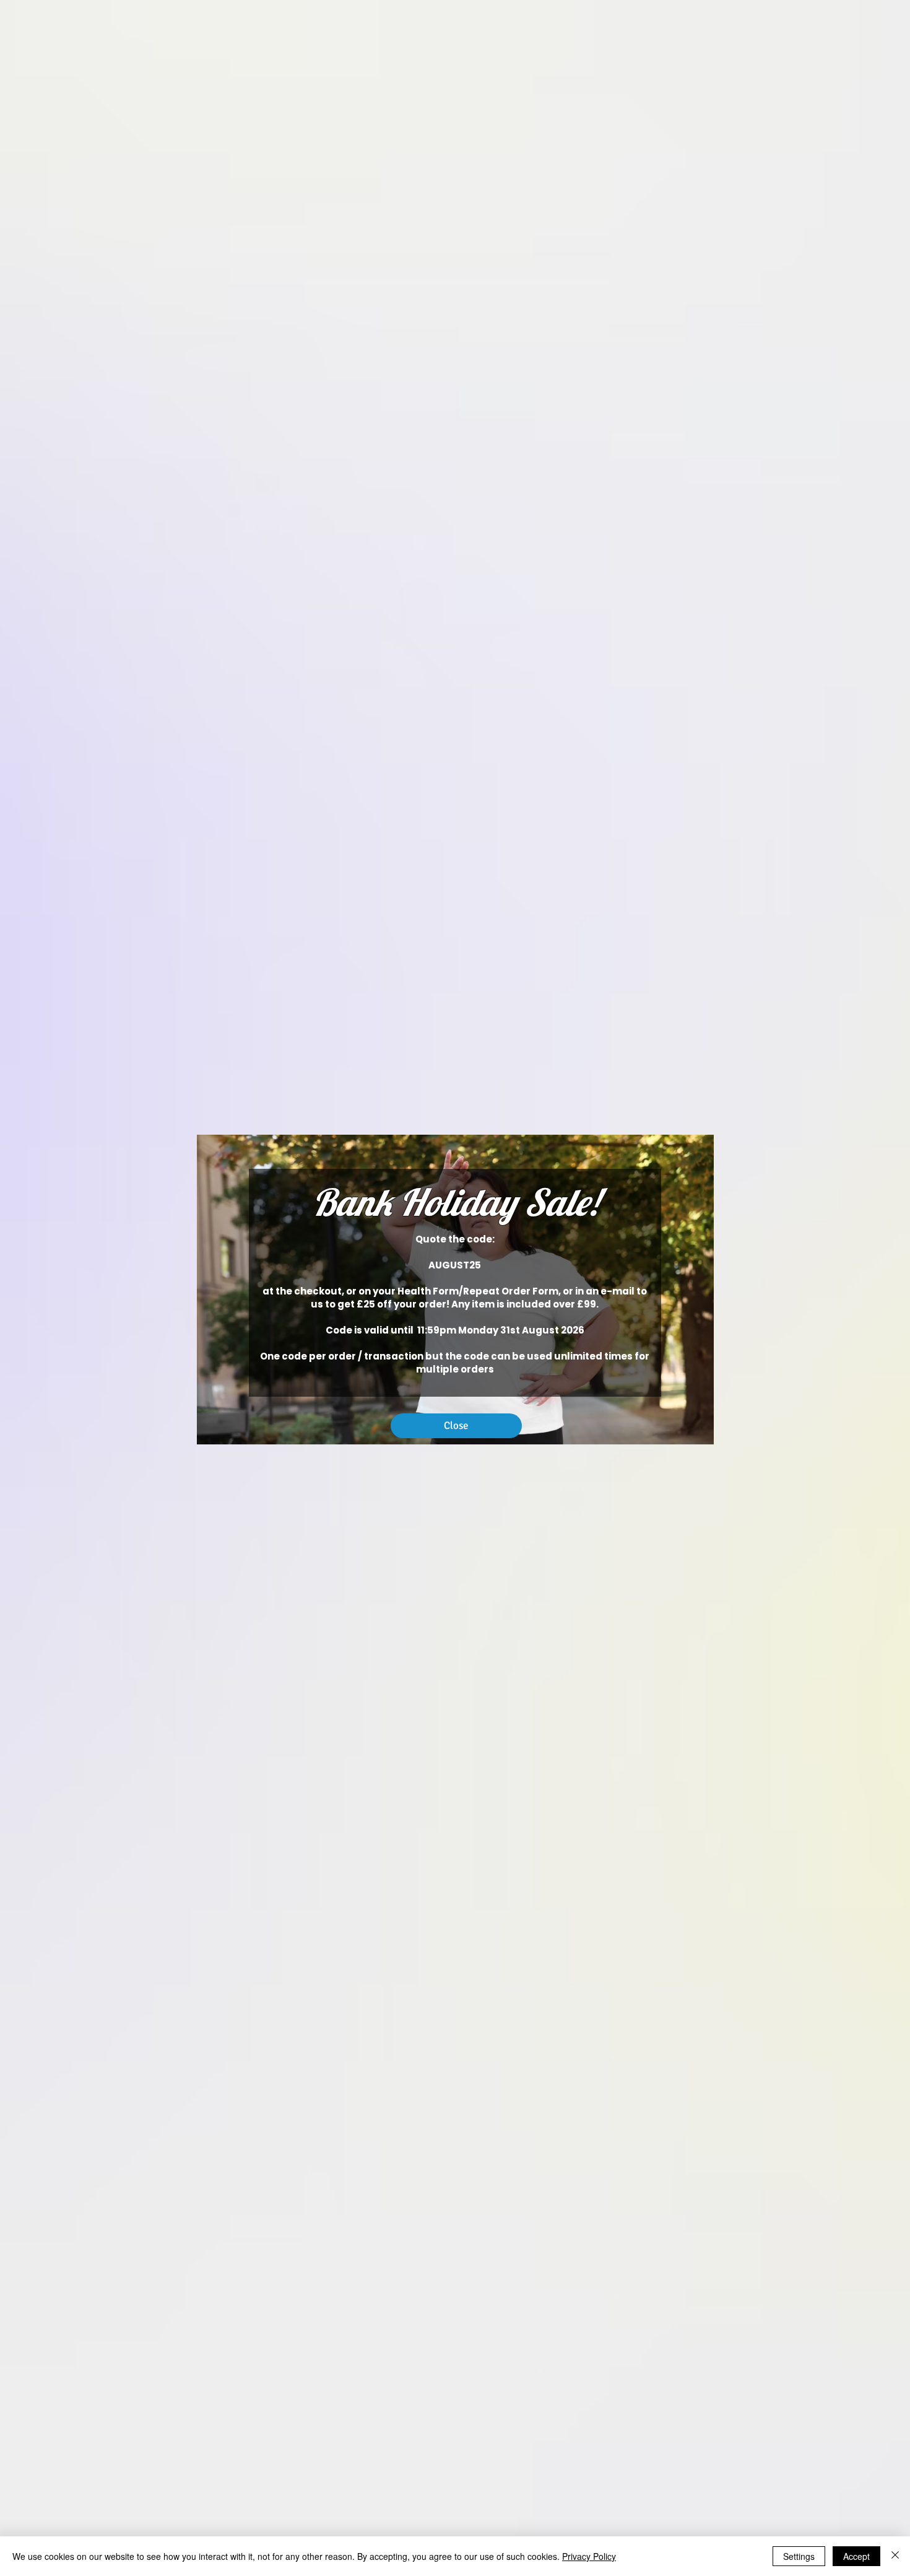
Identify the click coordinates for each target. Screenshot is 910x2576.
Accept (856, 2556)
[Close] (895, 2556)
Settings (799, 2556)
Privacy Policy (589, 2556)
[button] (456, 1426)
